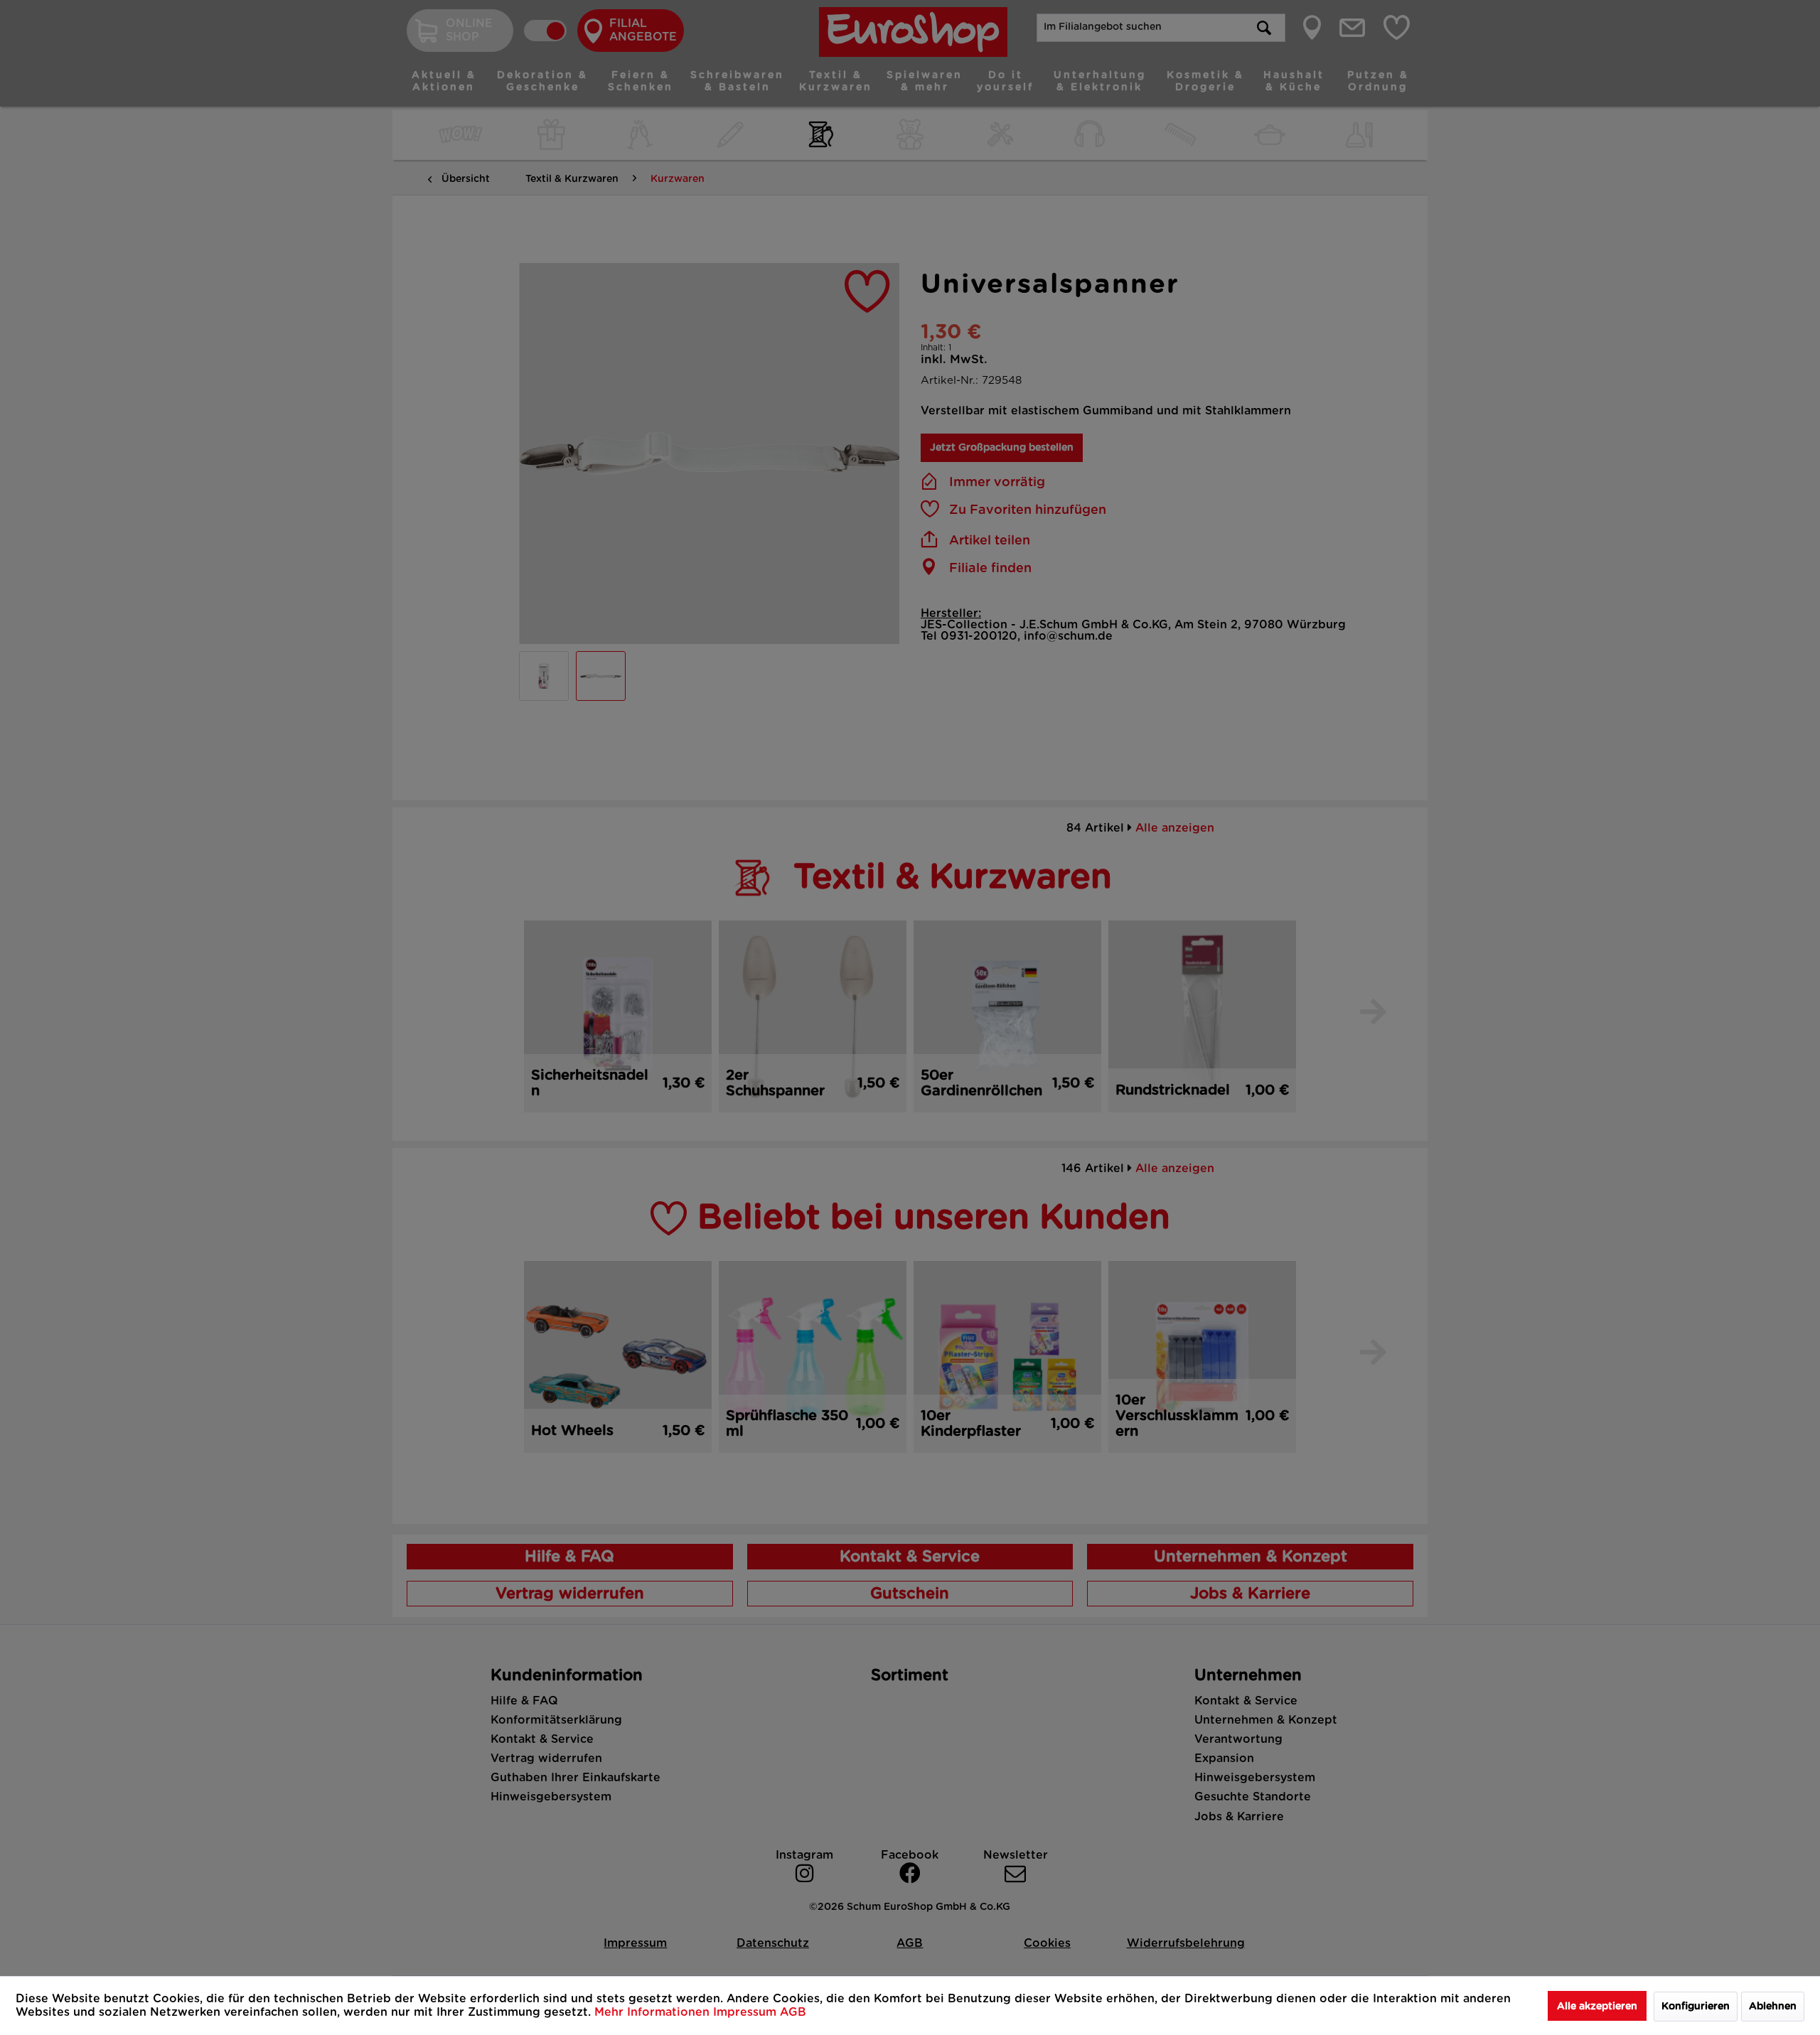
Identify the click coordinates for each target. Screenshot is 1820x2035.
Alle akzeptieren (1597, 2007)
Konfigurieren (1696, 2007)
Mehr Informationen (654, 2012)
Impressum (746, 2012)
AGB (793, 2012)
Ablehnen (1773, 2007)
